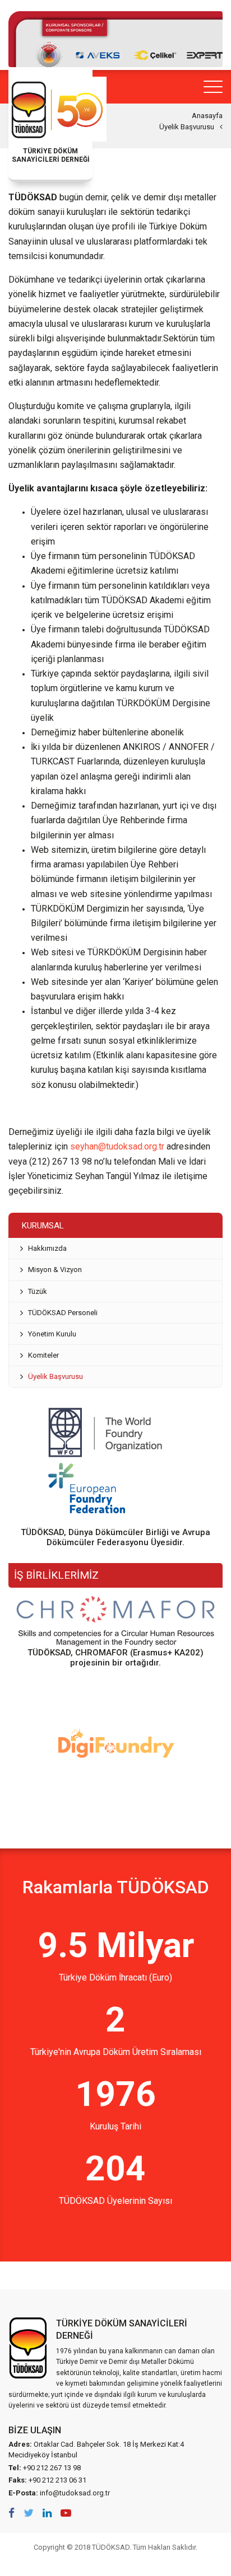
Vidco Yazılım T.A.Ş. (115, 2562)
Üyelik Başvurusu (187, 127)
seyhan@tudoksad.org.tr (117, 1146)
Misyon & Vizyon (55, 1270)
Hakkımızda (47, 1248)
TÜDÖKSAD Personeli (63, 1313)
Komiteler (43, 1355)
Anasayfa (207, 116)
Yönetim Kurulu (52, 1334)
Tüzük (38, 1291)
